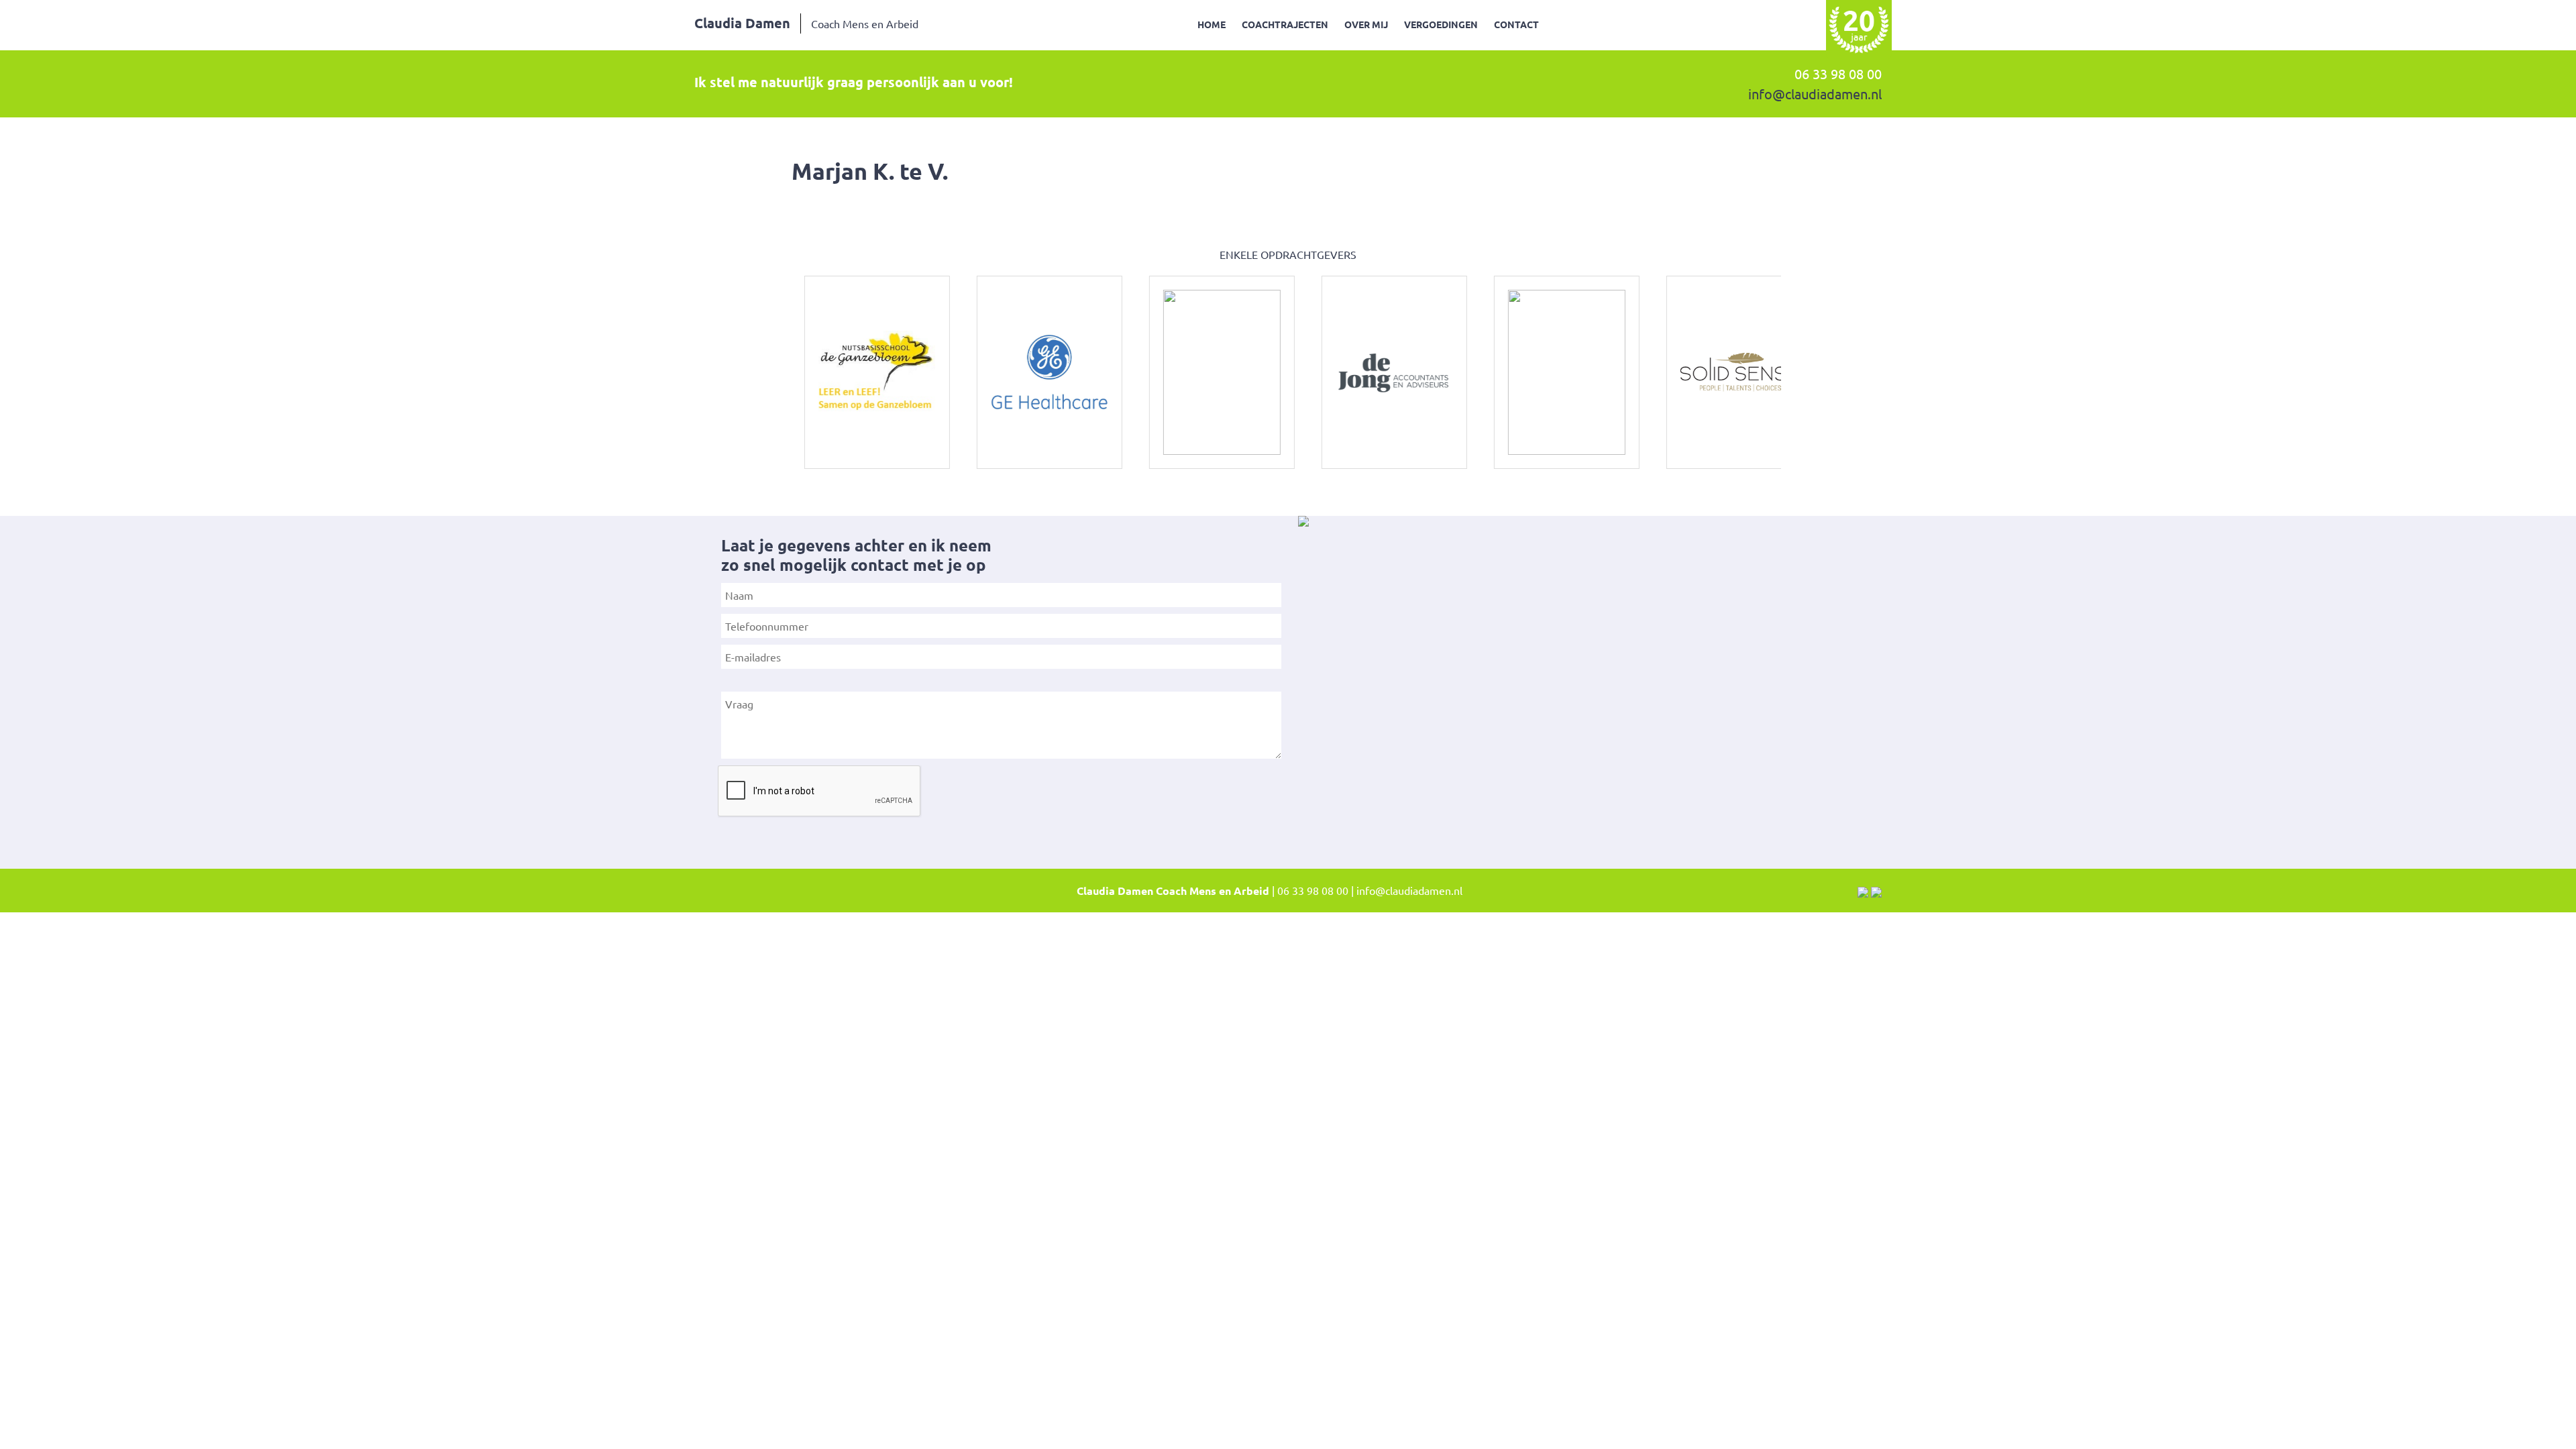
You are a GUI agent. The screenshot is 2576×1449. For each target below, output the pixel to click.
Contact (1516, 24)
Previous (775, 372)
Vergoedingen (1441, 24)
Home (1212, 24)
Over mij (1366, 24)
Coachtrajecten (1285, 24)
